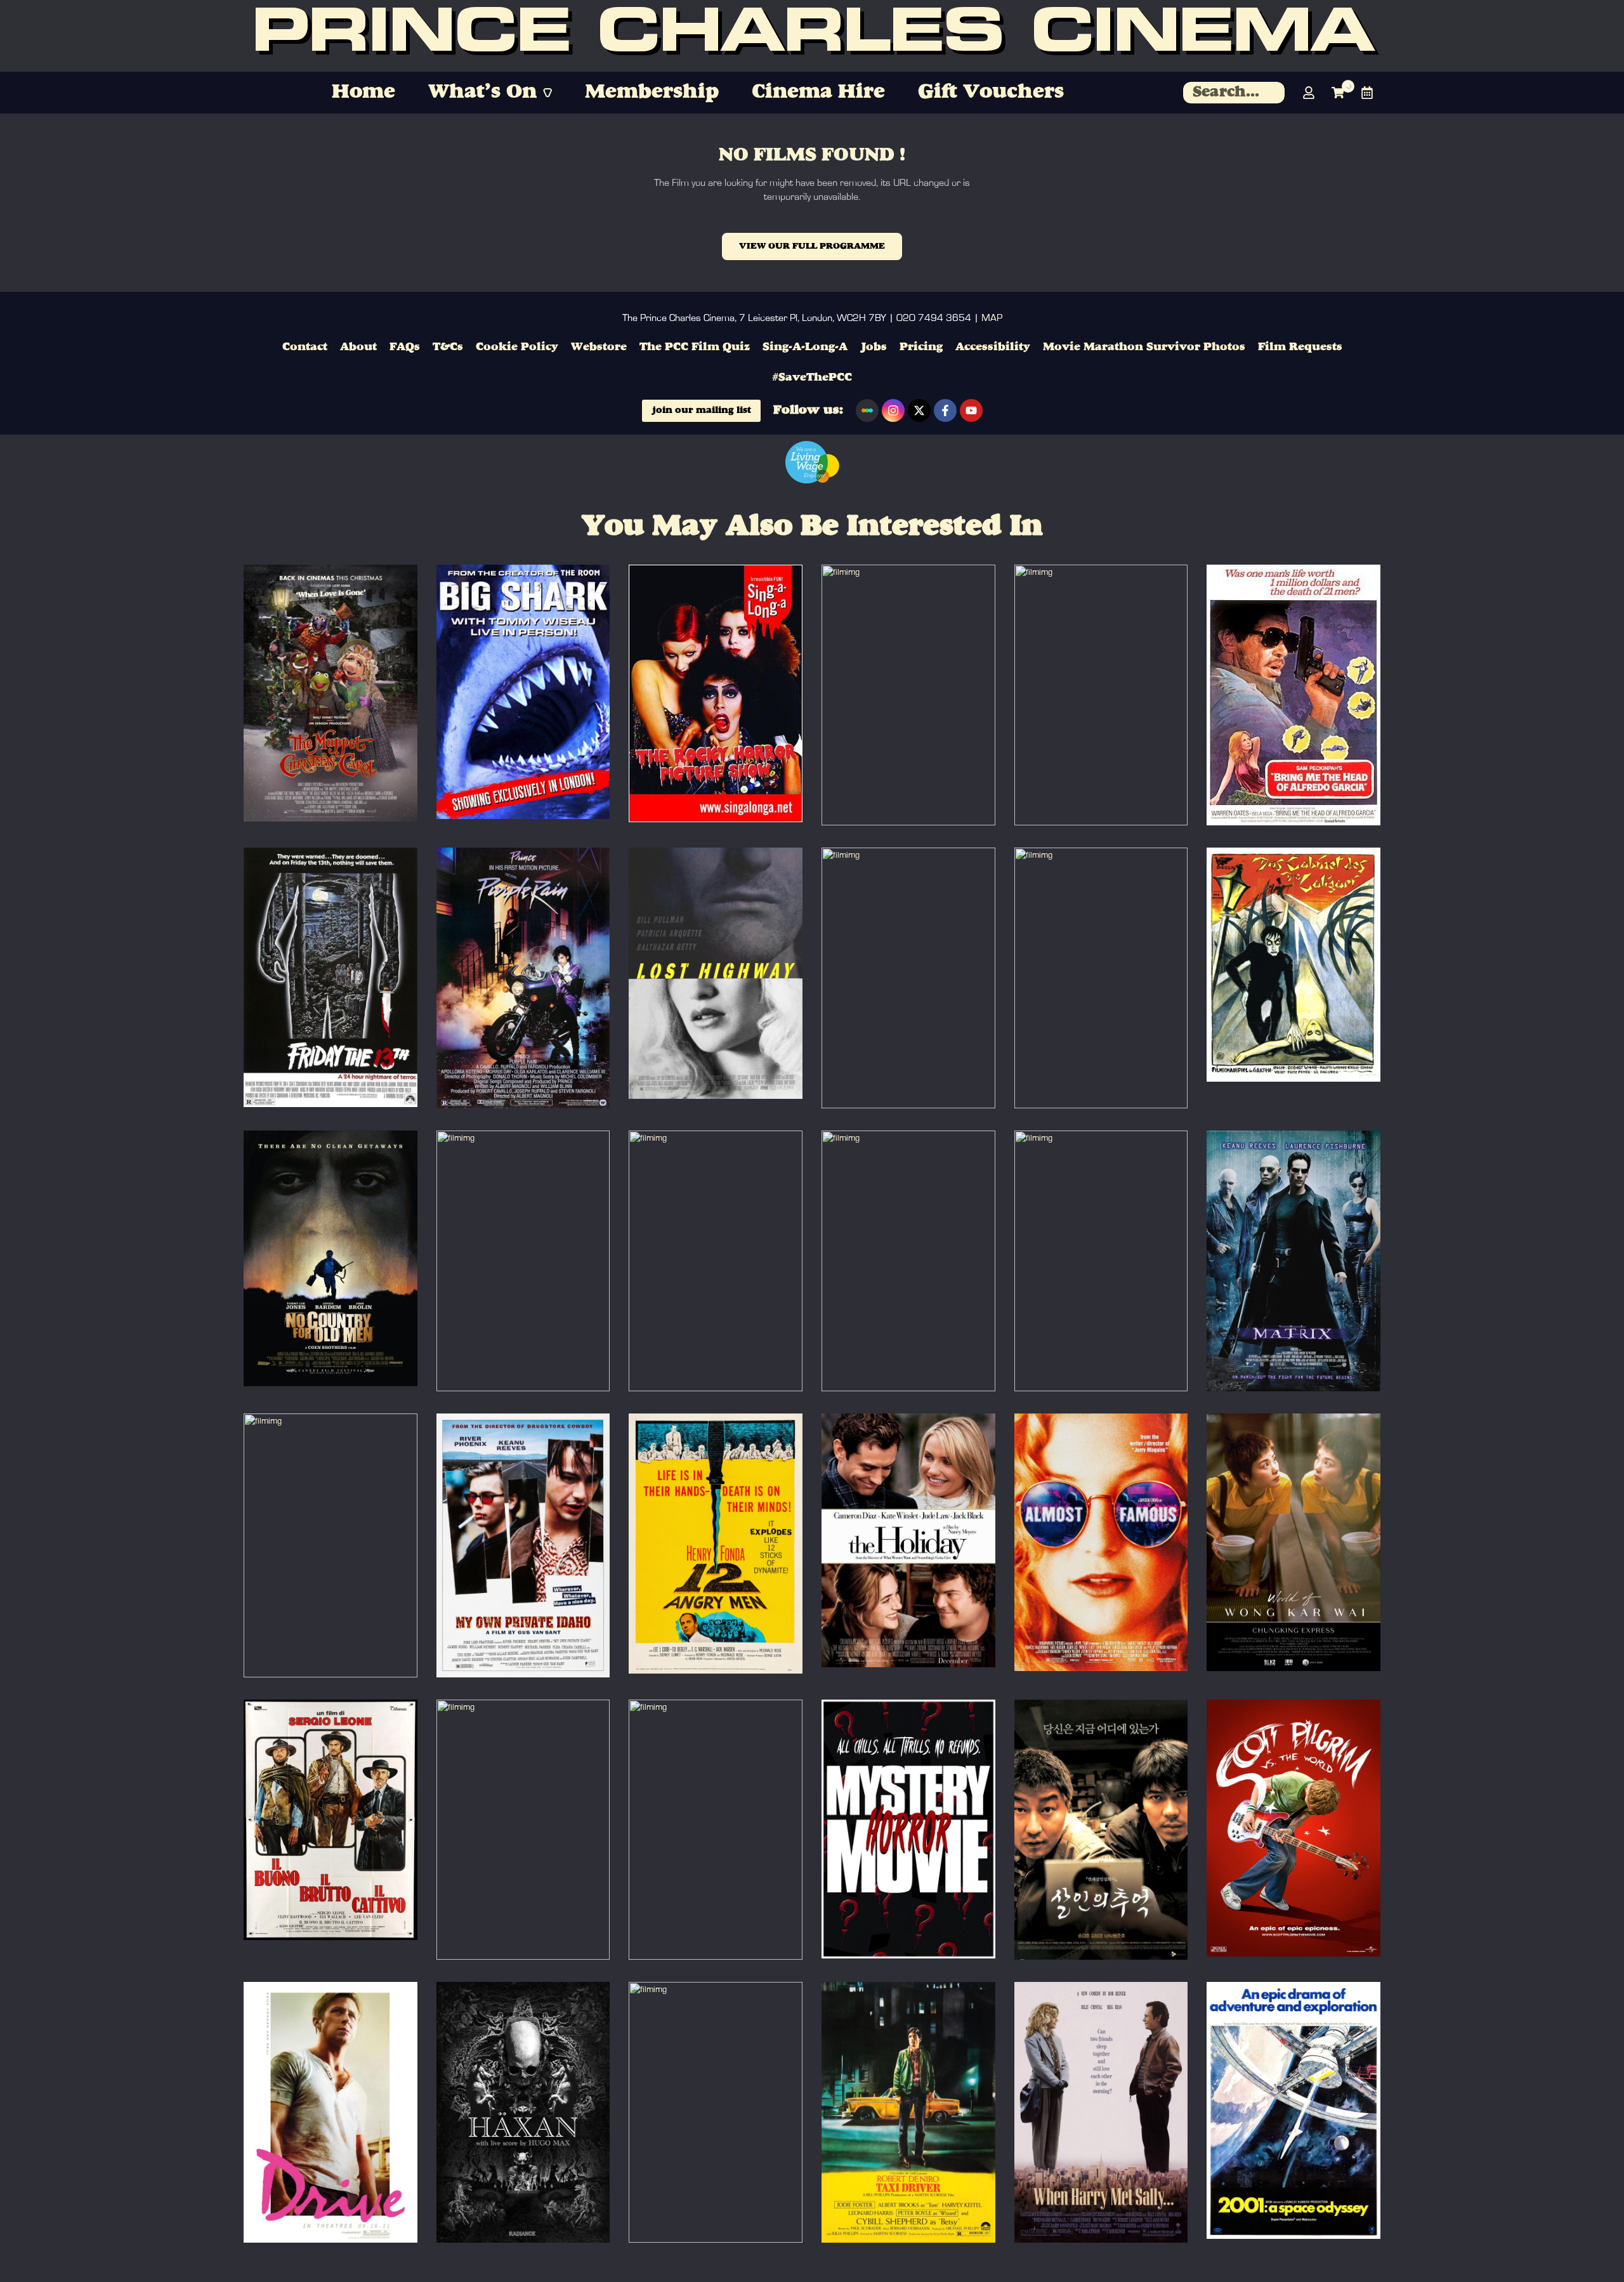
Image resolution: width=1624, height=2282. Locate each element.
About (358, 347)
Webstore (599, 347)
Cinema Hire (818, 92)
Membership (652, 92)
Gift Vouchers (991, 92)
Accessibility (993, 347)
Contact (305, 347)
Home (363, 92)
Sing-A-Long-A (805, 347)
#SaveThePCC (812, 377)
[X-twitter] (919, 410)
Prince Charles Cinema (812, 36)
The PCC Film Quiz (695, 347)
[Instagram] (893, 410)
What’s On (482, 92)
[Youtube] (971, 410)
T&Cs (448, 347)
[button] (490, 93)
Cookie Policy (517, 347)
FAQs (405, 347)
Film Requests (1300, 347)
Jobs (874, 347)
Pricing (921, 347)
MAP (992, 318)
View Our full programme (812, 246)
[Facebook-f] (945, 410)
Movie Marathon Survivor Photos (1144, 347)
